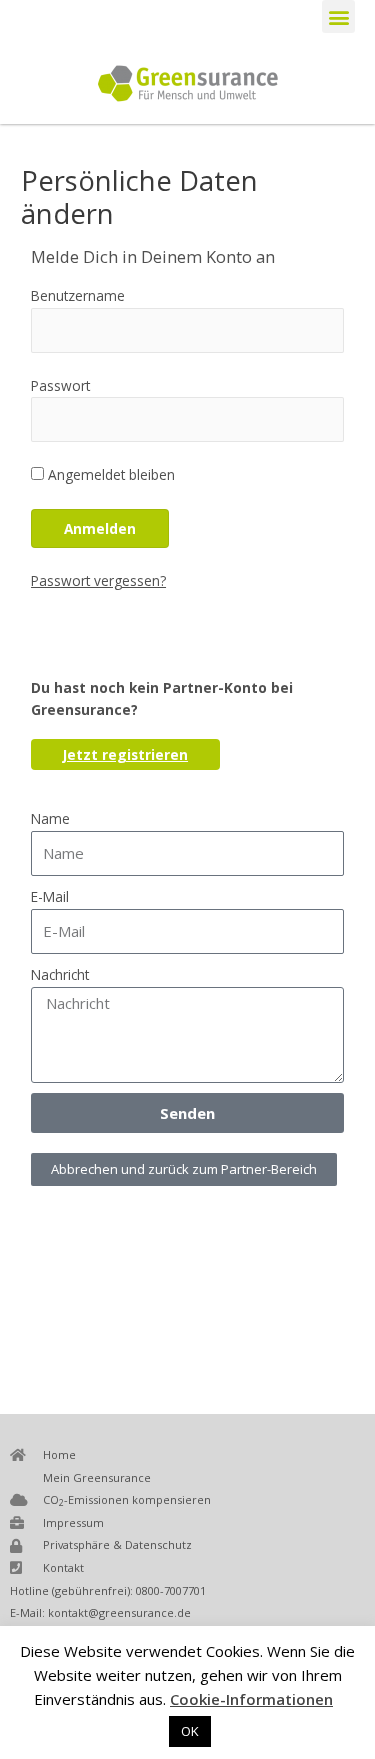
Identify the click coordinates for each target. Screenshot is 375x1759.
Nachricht (60, 974)
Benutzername (78, 295)
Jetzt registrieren (125, 754)
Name (50, 818)
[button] (338, 16)
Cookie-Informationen (251, 1699)
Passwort (60, 385)
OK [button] (190, 1731)
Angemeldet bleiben (109, 474)
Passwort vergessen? (98, 580)
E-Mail (50, 896)
